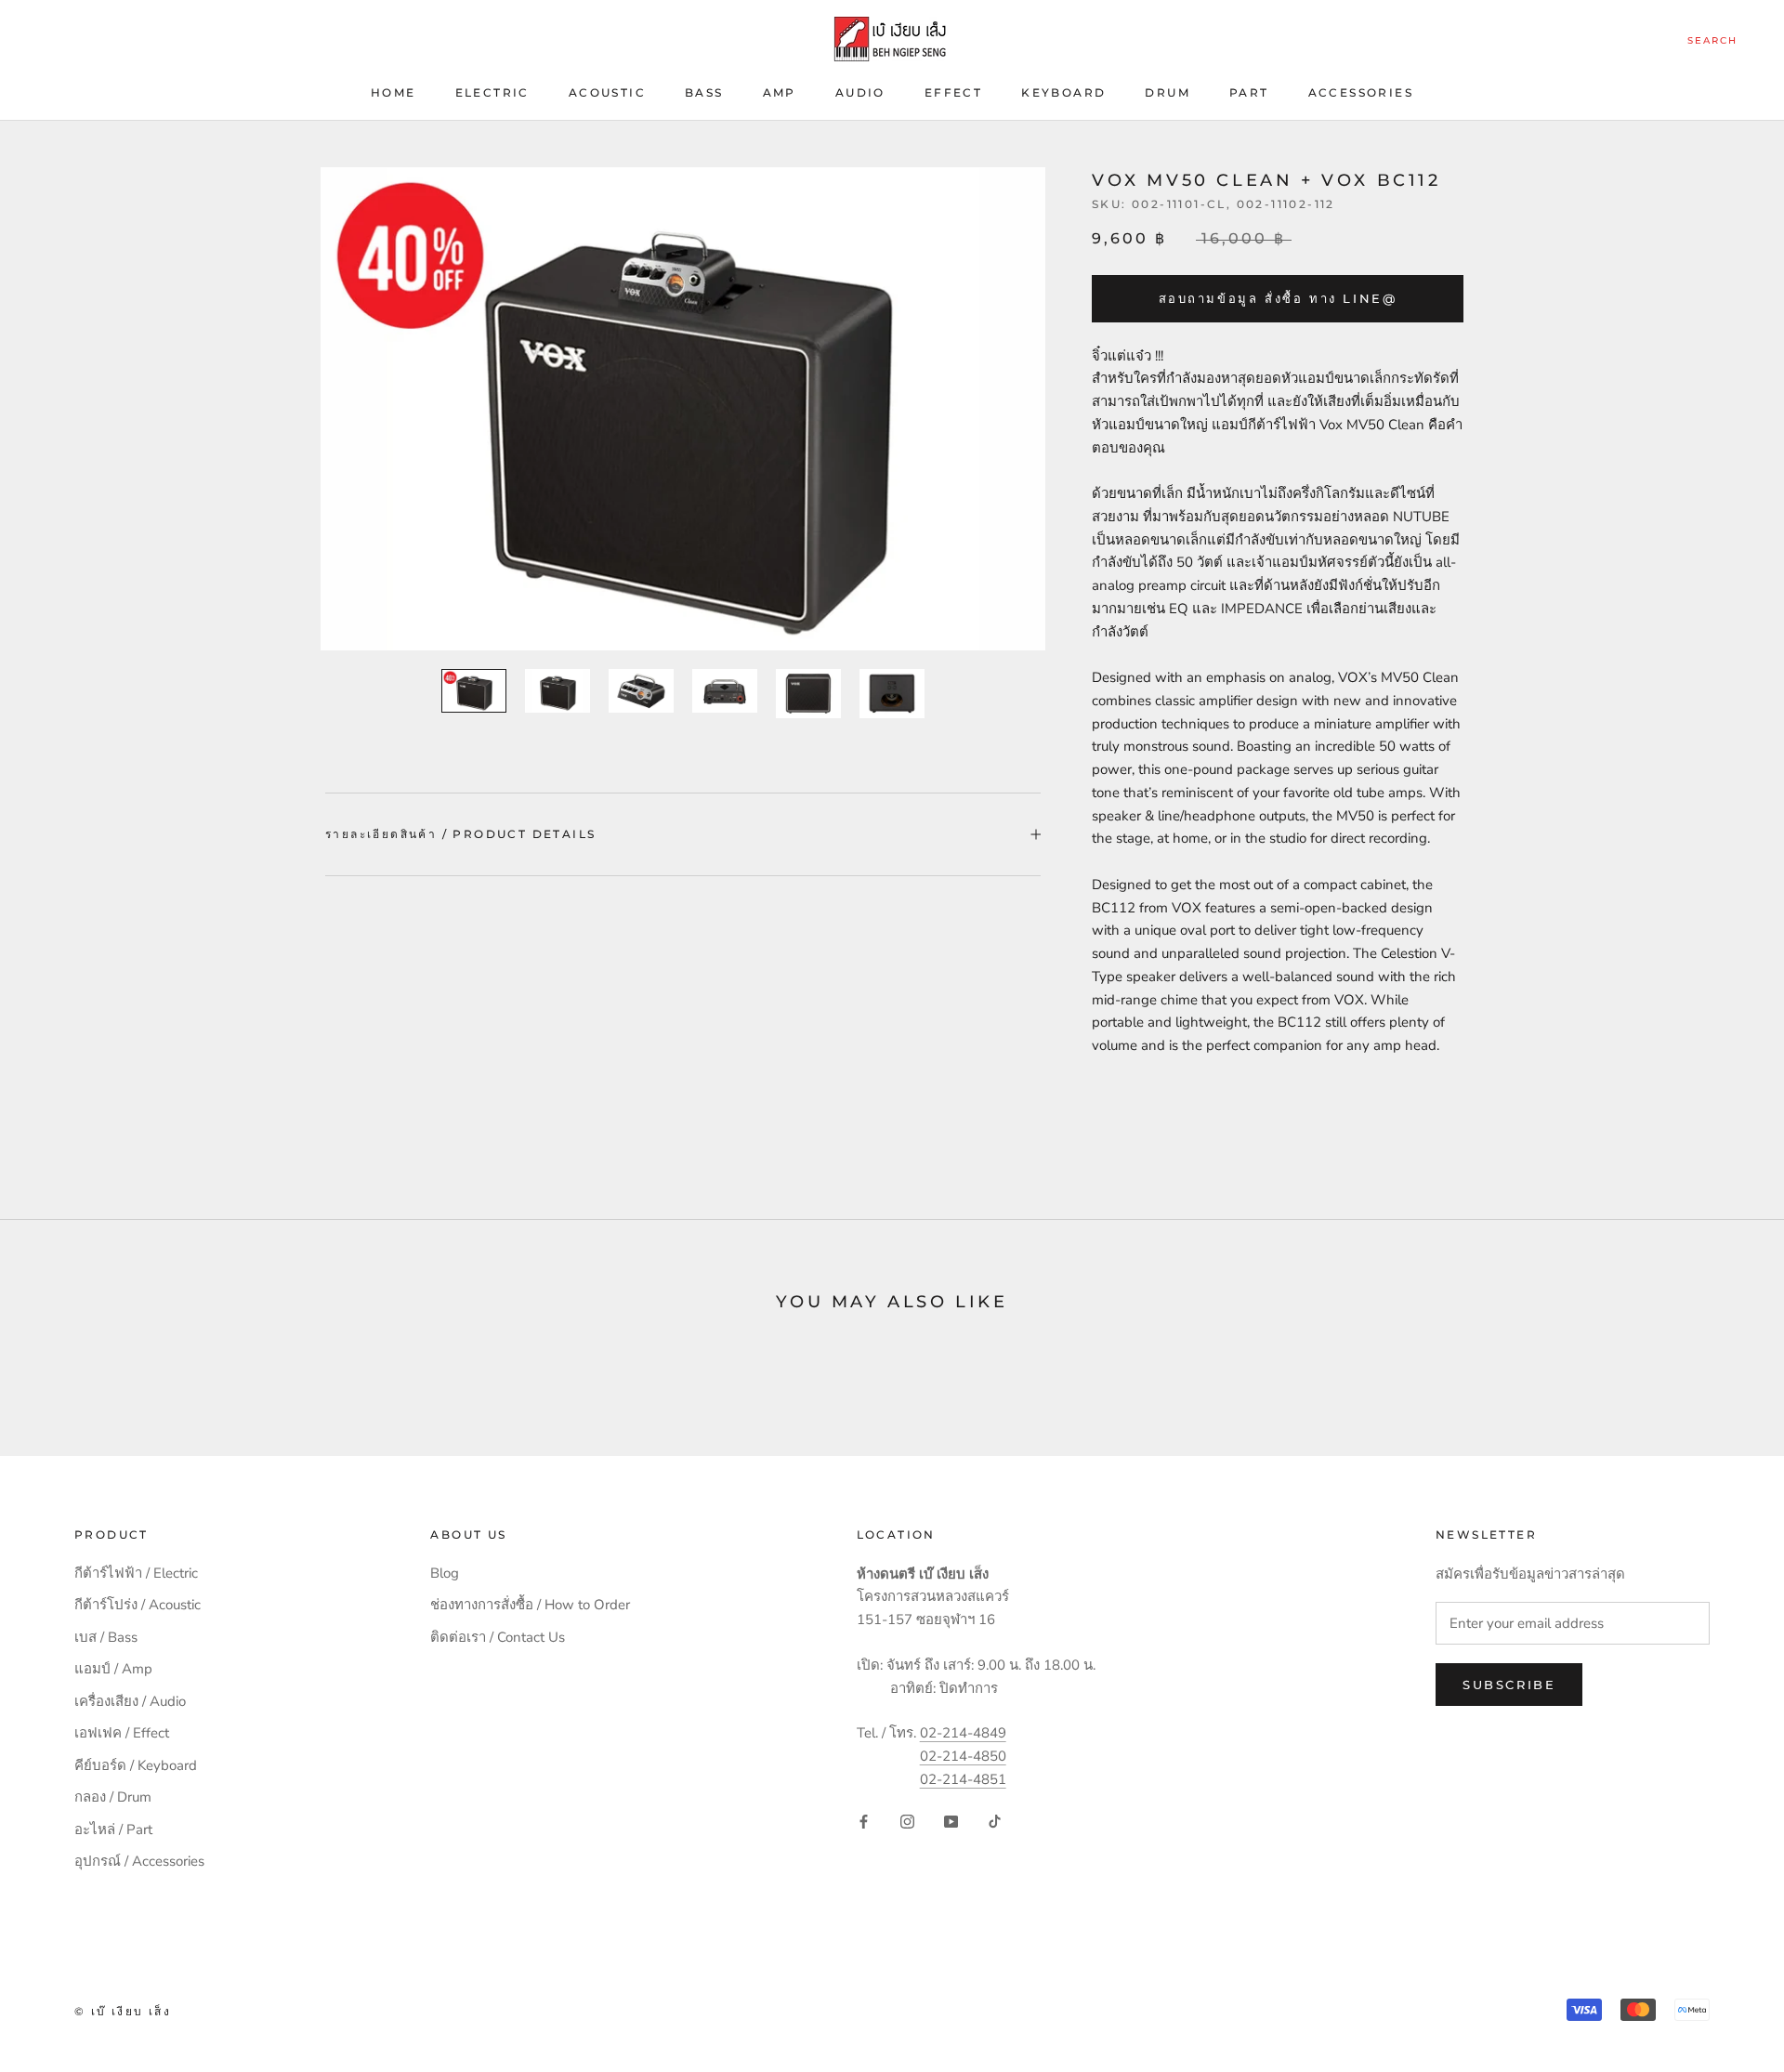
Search (1712, 40)
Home (394, 92)
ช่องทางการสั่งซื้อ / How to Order (530, 1605)
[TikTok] (995, 1822)
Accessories (1361, 92)
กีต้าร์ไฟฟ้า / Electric (136, 1573)
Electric (492, 92)
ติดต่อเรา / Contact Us (498, 1637)
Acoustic (607, 92)
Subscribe (1509, 1685)
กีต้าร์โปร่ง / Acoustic (138, 1605)
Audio (860, 92)
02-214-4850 (963, 1756)
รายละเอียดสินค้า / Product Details (460, 834)
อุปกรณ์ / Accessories (139, 1861)
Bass (704, 92)
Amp (780, 92)
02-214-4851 (963, 1779)
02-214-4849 (963, 1733)
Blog (445, 1573)
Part (1249, 92)
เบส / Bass (106, 1637)
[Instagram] (907, 1822)
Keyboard (1063, 92)
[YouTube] (951, 1822)
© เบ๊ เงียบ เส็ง (123, 2011)
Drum (1167, 92)
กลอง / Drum (113, 1797)
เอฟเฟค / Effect (122, 1733)
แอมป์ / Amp (113, 1669)
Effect (953, 92)
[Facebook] (864, 1822)
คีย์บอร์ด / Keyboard (136, 1765)
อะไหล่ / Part (113, 1829)
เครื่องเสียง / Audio (130, 1701)
